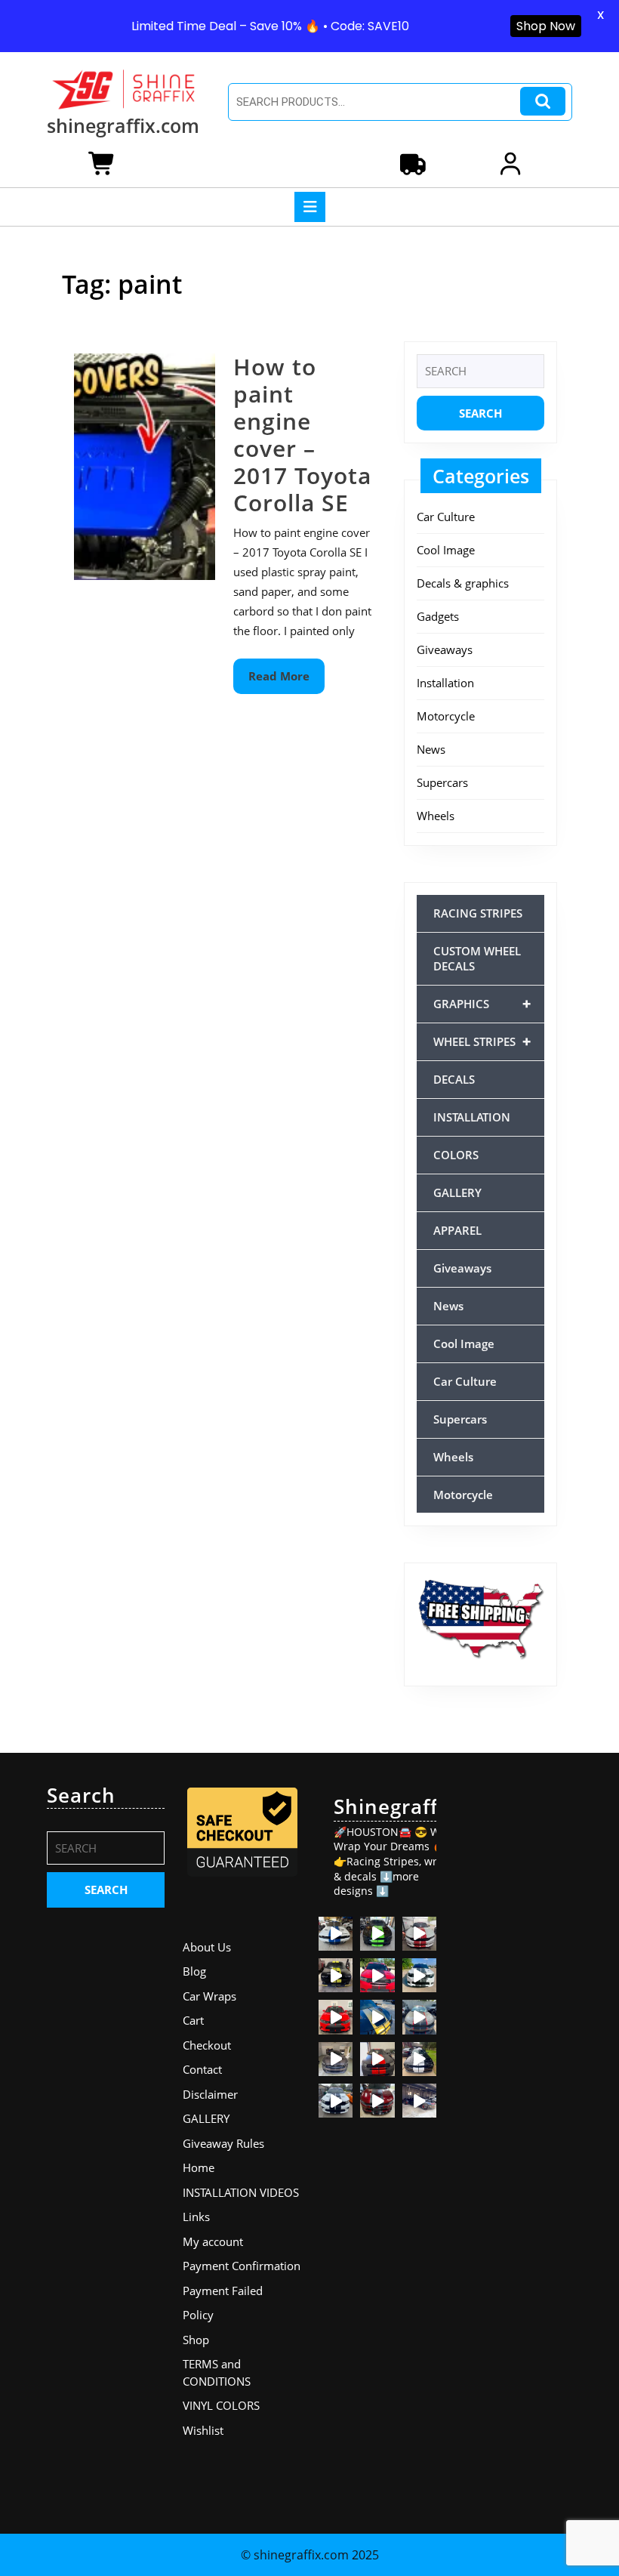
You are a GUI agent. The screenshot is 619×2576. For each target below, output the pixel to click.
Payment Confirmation (242, 2266)
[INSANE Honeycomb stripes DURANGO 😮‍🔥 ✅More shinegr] (377, 1975)
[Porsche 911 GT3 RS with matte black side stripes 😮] (419, 2101)
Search (543, 102)
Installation (445, 683)
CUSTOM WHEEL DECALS (477, 958)
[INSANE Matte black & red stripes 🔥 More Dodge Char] (377, 2101)
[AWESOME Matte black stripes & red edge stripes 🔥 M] (419, 2017)
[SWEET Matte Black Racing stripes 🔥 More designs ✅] (336, 2017)
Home (199, 2167)
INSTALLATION (472, 1117)
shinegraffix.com (123, 125)
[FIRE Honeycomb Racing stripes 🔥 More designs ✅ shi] (419, 1934)
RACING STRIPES (478, 913)
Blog (194, 1971)
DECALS (454, 1079)
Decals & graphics (463, 583)
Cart (193, 2020)
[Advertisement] (513, 2010)
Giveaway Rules (223, 2143)
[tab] (310, 207)
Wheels (436, 816)
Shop (196, 2340)
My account (213, 2241)
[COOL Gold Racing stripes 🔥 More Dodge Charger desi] (377, 2017)
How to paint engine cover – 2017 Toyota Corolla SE (302, 435)
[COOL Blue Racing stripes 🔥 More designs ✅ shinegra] (336, 1934)
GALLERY (457, 1192)
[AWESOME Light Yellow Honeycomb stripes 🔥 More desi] (336, 1975)
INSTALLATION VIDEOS (241, 2192)
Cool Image (446, 550)
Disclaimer (210, 2094)
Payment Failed (223, 2291)
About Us (207, 1947)
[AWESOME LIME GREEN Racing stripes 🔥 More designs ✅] (377, 1934)
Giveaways (445, 649)
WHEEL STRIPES (482, 1041)
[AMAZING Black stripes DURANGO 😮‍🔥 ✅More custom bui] (336, 2101)
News (431, 749)
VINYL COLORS (221, 2405)
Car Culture (446, 517)
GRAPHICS (482, 1003)
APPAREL (457, 1230)
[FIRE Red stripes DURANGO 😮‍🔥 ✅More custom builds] (377, 2059)
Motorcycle (446, 716)
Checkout (207, 2045)
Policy (198, 2315)
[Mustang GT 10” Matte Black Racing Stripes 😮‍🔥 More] (336, 2059)
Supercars (442, 782)
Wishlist (203, 2430)
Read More (286, 681)
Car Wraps (209, 1996)
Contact (202, 2069)
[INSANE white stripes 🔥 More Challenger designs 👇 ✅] (419, 2059)
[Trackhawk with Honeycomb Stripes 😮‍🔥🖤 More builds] (419, 1975)
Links (196, 2217)
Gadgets (438, 616)
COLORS (456, 1155)
